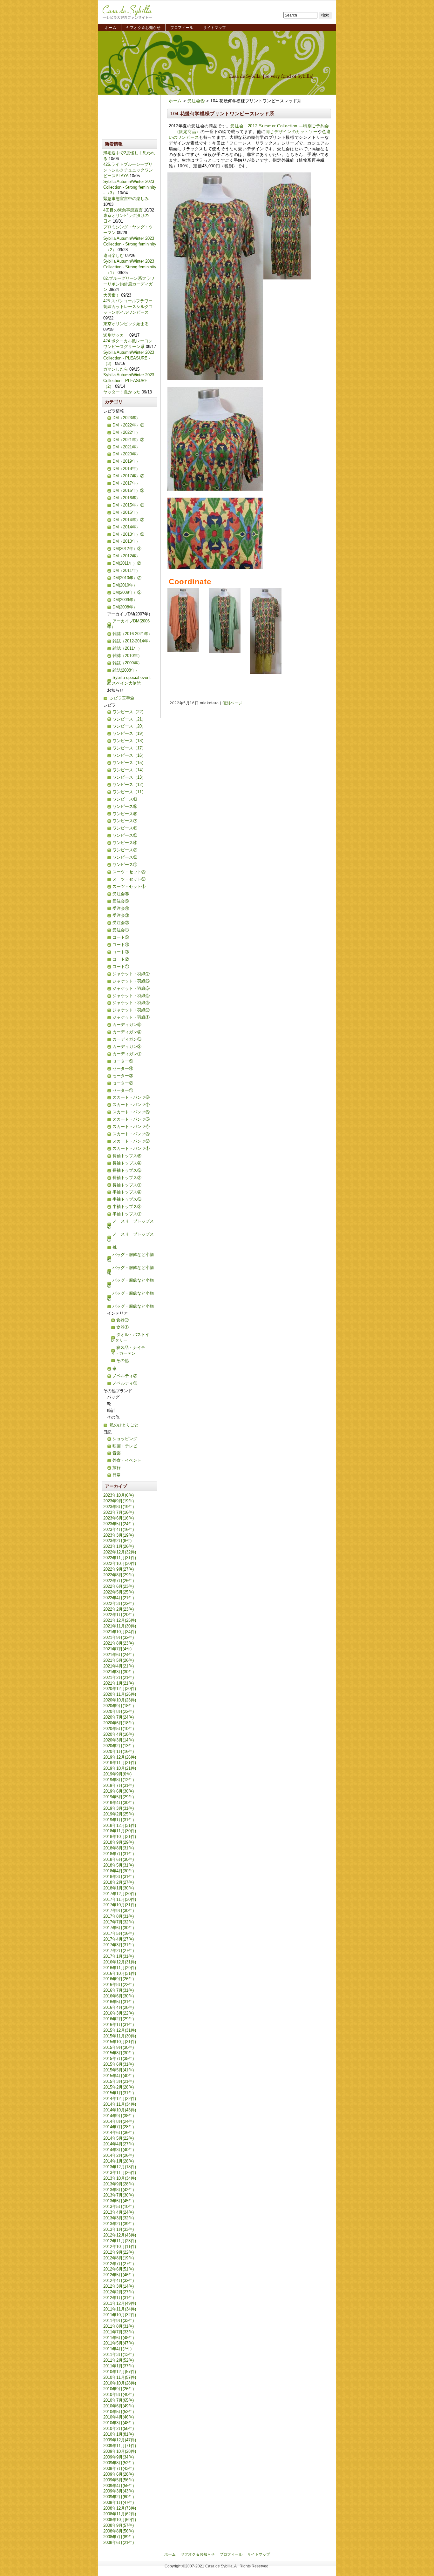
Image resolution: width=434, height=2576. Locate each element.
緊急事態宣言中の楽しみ (126, 199)
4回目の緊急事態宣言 (123, 210)
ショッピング (125, 1439)
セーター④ (123, 1068)
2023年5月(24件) (119, 1524)
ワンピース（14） (129, 770)
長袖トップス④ (127, 1163)
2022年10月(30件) (120, 1563)
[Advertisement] (241, 690)
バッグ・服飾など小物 (133, 1306)
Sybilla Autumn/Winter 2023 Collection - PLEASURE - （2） (129, 381)
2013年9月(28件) (119, 2184)
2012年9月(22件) (119, 2252)
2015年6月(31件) (119, 2064)
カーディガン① (127, 1054)
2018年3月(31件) (119, 1877)
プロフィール (182, 28)
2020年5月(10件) (119, 1729)
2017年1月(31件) (119, 1956)
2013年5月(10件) (119, 2207)
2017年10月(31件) (120, 1905)
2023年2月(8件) (117, 1541)
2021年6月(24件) (119, 1655)
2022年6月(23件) (119, 1586)
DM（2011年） (126, 570)
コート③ (121, 952)
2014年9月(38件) (119, 2116)
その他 (122, 1361)
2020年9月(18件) (119, 1706)
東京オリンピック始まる (126, 324)
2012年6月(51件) (119, 2269)
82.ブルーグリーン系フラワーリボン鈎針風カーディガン (129, 284)
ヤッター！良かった (122, 392)
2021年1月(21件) (119, 1683)
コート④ (121, 945)
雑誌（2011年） (127, 648)
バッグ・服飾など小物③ (130, 1283)
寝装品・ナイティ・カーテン (128, 1350)
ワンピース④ (125, 843)
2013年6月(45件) (119, 2201)
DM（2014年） (126, 527)
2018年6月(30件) (119, 1859)
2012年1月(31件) (119, 2298)
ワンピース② (125, 857)
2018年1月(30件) (119, 1888)
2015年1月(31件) (119, 2093)
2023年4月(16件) (119, 1529)
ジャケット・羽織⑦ (131, 974)
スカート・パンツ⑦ (131, 1105)
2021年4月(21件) (119, 1666)
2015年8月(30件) (119, 2053)
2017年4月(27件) (119, 1939)
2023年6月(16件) (119, 1518)
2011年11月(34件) (120, 2309)
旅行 (117, 1468)
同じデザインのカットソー (292, 132)
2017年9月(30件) (119, 1911)
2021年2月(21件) (119, 1677)
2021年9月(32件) (119, 1637)
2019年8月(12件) (119, 1780)
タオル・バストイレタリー (130, 1337)
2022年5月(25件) (119, 1592)
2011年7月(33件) (119, 2332)
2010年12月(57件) (120, 2372)
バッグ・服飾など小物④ (130, 1270)
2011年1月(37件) (119, 2366)
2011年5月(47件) (119, 2343)
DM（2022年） (126, 432)
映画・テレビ (125, 1446)
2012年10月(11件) (120, 2247)
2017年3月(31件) (119, 1945)
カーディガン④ (127, 1032)
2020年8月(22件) (119, 1711)
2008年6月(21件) (119, 2542)
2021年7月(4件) (117, 1649)
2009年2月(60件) (119, 2497)
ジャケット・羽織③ (131, 1003)
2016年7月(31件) (119, 1990)
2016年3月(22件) (119, 2013)
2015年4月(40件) (119, 2076)
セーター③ (123, 1076)
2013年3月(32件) (119, 2218)
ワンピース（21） (129, 719)
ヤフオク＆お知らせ (143, 28)
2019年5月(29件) (119, 1797)
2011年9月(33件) (119, 2321)
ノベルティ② (125, 1376)
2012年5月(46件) (119, 2275)
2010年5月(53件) (119, 2412)
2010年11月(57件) (120, 2377)
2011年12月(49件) (120, 2303)
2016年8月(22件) (119, 1985)
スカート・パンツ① (131, 1148)
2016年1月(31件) (119, 2025)
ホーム (111, 28)
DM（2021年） (126, 447)
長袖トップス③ (127, 1170)
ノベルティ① (125, 1383)
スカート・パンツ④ (131, 1127)
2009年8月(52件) (119, 2463)
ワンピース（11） (129, 792)
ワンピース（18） (129, 741)
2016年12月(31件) (120, 1962)
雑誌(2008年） (126, 670)
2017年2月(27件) (119, 1951)
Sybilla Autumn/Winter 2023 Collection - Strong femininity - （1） (130, 267)
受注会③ (121, 915)
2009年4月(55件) (119, 2486)
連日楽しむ (114, 255)
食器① (122, 1327)
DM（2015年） (126, 512)
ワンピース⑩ (125, 799)
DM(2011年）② (127, 563)
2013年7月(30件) (119, 2195)
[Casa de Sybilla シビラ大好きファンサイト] (127, 19)
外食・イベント (127, 1460)
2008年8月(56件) (119, 2531)
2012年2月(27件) (119, 2292)
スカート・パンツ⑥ (131, 1112)
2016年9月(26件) (119, 1979)
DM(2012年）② (127, 549)
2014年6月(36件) (119, 2133)
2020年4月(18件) (119, 1734)
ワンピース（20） (129, 726)
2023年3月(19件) (119, 1535)
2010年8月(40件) (119, 2395)
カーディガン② (127, 1046)
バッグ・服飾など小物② (130, 1296)
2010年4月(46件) (119, 2417)
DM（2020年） (126, 454)
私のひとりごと (124, 1425)
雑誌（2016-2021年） (132, 634)
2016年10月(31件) (120, 1973)
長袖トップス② (127, 1178)
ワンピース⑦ (125, 821)
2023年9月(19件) (119, 1501)
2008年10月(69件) (120, 2520)
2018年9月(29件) (119, 1842)
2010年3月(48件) (119, 2423)
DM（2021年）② (128, 440)
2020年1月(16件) (119, 1751)
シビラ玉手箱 (122, 698)
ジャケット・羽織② (131, 1010)
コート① (121, 966)
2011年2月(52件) (119, 2360)
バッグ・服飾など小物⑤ (130, 1257)
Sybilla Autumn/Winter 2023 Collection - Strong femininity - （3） (130, 187)
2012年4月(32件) (119, 2281)
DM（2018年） (126, 469)
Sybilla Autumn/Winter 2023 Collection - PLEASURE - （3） (129, 358)
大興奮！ (112, 295)
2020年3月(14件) (119, 1740)
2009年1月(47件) (119, 2502)
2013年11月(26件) (120, 2173)
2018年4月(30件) (119, 1871)
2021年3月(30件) (119, 1672)
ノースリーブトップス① (130, 1237)
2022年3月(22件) (119, 1603)
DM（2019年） (126, 461)
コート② (121, 959)
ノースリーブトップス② (130, 1224)
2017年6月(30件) (119, 1928)
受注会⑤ (121, 901)
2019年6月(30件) (119, 1791)
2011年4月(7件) (117, 2349)
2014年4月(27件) (119, 2144)
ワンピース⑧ (125, 814)
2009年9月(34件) (119, 2457)
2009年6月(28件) (119, 2474)
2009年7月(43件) (119, 2469)
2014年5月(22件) (119, 2138)
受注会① (121, 930)
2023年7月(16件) (119, 1512)
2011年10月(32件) (120, 2315)
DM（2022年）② (128, 425)
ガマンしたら (116, 369)
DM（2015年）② (128, 505)
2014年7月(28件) (119, 2127)
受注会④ (121, 908)
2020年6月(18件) (119, 1723)
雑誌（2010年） (127, 656)
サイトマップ (214, 28)
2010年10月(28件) (120, 2383)
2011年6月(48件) (119, 2338)
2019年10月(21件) (120, 1768)
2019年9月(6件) (117, 1774)
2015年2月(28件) (119, 2087)
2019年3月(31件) (119, 1808)
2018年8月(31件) (119, 1848)
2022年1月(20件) (119, 1615)
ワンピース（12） (129, 785)
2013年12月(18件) (120, 2167)
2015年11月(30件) (120, 2036)
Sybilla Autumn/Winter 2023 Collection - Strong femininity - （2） (130, 244)
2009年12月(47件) (120, 2440)
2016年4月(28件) (119, 2007)
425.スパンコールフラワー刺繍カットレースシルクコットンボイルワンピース (128, 307)
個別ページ (232, 703)
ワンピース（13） (129, 777)
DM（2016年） (126, 498)
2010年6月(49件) (119, 2406)
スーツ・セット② (129, 879)
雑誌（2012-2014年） (132, 641)
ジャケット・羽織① (131, 1017)
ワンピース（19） (129, 733)
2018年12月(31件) (120, 1825)
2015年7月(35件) (119, 2059)
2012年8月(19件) (119, 2258)
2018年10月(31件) (120, 1837)
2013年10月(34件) (120, 2178)
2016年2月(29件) (119, 2019)
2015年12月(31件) (120, 2030)
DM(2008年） (125, 607)
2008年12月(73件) (120, 2508)
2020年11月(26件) (120, 1694)
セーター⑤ (123, 1061)
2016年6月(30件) (119, 1996)
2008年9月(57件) (119, 2525)
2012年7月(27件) (119, 2264)
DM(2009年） (125, 600)
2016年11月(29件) (120, 1968)
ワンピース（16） (129, 755)
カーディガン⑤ (127, 1025)
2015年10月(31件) (120, 2042)
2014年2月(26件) (119, 2155)
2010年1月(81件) (119, 2434)
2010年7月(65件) (119, 2400)
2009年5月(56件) (119, 2480)
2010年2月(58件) (119, 2428)
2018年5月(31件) (119, 1865)
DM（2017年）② (128, 476)
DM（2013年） (126, 541)
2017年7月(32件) (119, 1922)
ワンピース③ (125, 850)
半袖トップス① (127, 1214)
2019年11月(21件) (120, 1763)
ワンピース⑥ (125, 828)
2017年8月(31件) (119, 1916)
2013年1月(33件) (119, 2229)
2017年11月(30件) (120, 1899)
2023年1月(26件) (119, 1546)
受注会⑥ (196, 101)
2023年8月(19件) (119, 1507)
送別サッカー (116, 335)
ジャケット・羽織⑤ (131, 988)
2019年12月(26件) (120, 1757)
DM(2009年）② (127, 592)
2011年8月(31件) (119, 2326)
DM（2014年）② (128, 520)
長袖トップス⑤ (127, 1156)
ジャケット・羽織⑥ (131, 981)
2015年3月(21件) (119, 2081)
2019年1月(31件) (119, 1820)
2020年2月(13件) (119, 1746)
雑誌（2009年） (127, 663)
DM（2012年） (126, 556)
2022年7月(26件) (119, 1581)
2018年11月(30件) (120, 1831)
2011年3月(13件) (119, 2355)
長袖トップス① (127, 1185)
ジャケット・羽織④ (131, 996)
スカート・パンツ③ (131, 1134)
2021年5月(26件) (119, 1660)
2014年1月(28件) (119, 2161)
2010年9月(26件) (119, 2389)
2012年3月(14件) (119, 2286)
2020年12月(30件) (120, 1689)
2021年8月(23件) (119, 1643)
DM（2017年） (126, 483)
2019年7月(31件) (119, 1785)
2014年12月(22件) (120, 2099)
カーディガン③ (127, 1039)
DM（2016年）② (128, 490)
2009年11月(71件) (120, 2446)
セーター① (123, 1090)
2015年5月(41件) (119, 2070)
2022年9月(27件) (119, 1569)
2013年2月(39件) (119, 2224)
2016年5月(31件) (119, 2002)
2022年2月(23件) (119, 1609)
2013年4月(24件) (119, 2212)
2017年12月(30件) (120, 1894)
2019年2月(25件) (119, 1814)
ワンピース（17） (129, 748)
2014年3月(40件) (119, 2150)
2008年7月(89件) (119, 2537)
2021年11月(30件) (120, 1626)
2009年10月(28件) (120, 2451)
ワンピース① (125, 865)
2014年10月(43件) (120, 2110)
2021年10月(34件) (120, 1632)
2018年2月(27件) (119, 1882)
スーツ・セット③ (129, 872)
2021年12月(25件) (120, 1620)
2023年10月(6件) (119, 1495)
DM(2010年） (125, 585)
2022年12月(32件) (120, 1552)
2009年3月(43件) (119, 2491)
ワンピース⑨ (125, 806)
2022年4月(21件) (119, 1598)
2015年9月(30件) (119, 2047)
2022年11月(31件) (120, 1558)
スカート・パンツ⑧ (131, 1097)
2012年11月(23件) (120, 2241)
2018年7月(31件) (119, 1854)
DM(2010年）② (127, 578)
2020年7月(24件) (119, 1717)
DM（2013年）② (128, 534)
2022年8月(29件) (119, 1575)
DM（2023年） (126, 418)
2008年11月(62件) (120, 2514)
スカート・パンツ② (131, 1141)
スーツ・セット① (129, 886)
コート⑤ (121, 937)
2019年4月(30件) (119, 1803)
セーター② (123, 1083)
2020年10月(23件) (120, 1700)
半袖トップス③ (127, 1199)
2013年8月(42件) (119, 2190)
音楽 (117, 1453)
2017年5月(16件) (119, 1933)
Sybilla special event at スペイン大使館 (129, 680)
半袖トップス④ (127, 1192)
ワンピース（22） (129, 712)
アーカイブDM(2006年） (128, 624)
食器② (122, 1320)
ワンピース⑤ (125, 835)
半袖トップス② (127, 1207)
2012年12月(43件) (120, 2235)
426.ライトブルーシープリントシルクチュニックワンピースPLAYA (128, 170)
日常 (117, 1475)
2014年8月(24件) (119, 2121)
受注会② (121, 923)
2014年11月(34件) (120, 2104)
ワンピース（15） (129, 763)
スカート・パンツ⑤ (131, 1119)
